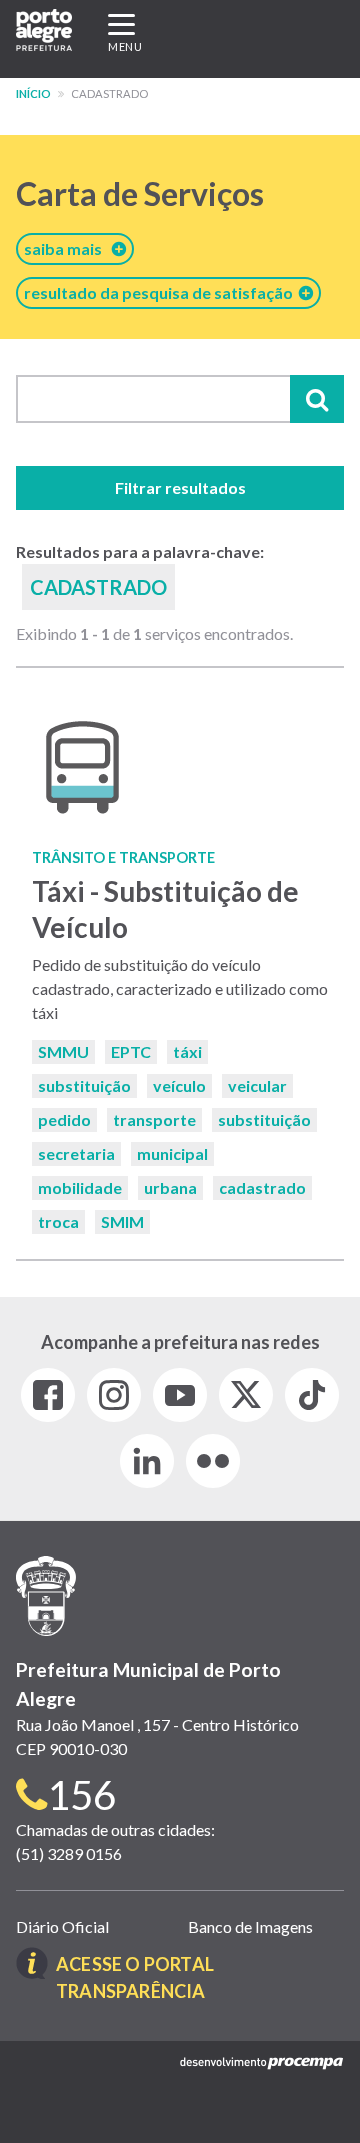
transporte (154, 1119)
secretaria (76, 1153)
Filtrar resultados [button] (180, 487)
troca (58, 1221)
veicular (257, 1085)
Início (33, 93)
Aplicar (317, 399)
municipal (172, 1153)
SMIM (122, 1221)
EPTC (131, 1051)
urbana (170, 1187)
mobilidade (80, 1187)
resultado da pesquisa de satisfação (161, 292)
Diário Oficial (62, 1926)
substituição (84, 1085)
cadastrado (262, 1187)
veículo (179, 1085)
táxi (187, 1051)
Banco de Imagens (250, 1926)
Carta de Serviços (140, 193)
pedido (64, 1119)
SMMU (63, 1051)
